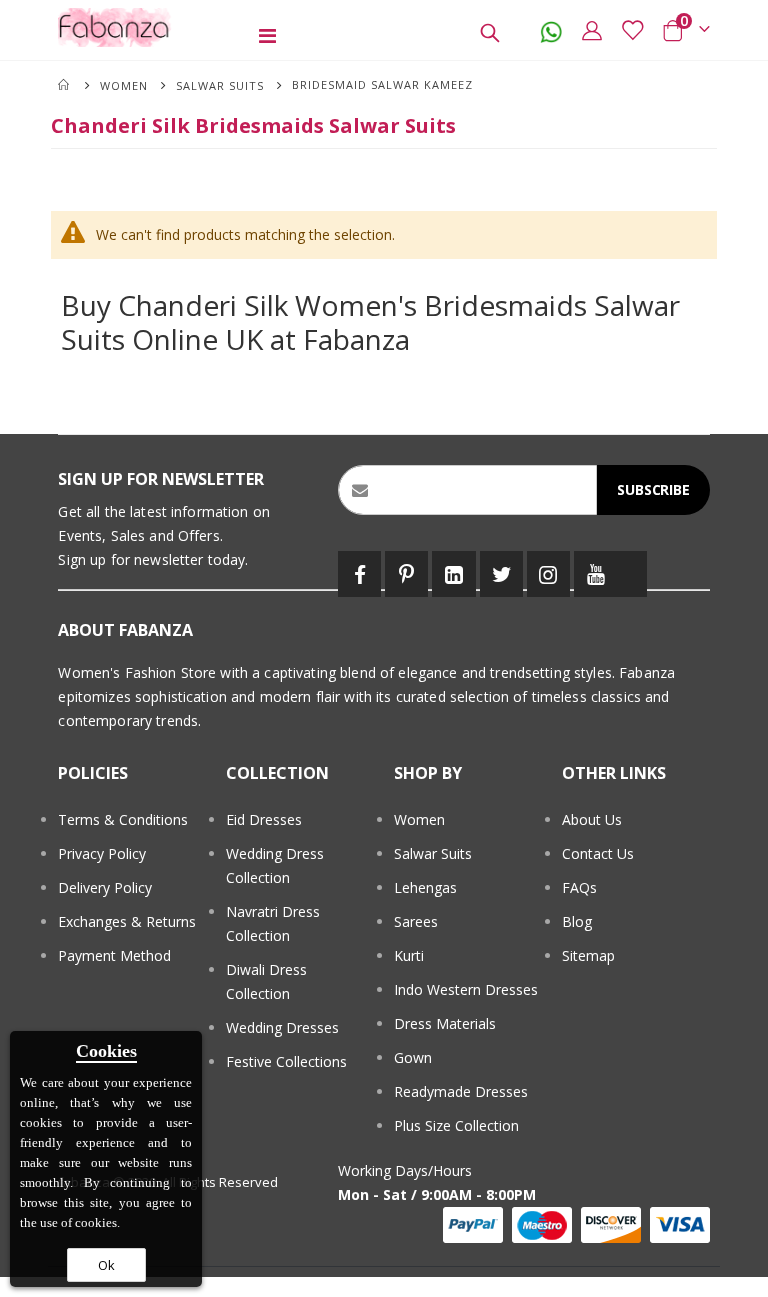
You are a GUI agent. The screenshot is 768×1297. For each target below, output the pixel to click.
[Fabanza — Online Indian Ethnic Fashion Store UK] (115, 27)
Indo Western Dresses (466, 989)
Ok (106, 1265)
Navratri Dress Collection (273, 923)
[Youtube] (595, 574)
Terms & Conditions (123, 819)
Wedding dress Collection (275, 865)
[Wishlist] (632, 30)
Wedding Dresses (282, 1027)
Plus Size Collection (456, 1125)
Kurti (409, 955)
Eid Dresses (264, 819)
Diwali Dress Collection (266, 981)
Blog (577, 921)
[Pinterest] (406, 574)
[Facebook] (359, 574)
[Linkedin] (453, 574)
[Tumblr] (632, 574)
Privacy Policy (102, 853)
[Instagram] (548, 574)
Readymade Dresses (461, 1091)
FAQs (579, 887)
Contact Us (598, 853)
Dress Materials (445, 1023)
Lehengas (425, 887)
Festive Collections (286, 1061)
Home (65, 85)
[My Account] (592, 30)
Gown (413, 1057)
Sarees (416, 921)
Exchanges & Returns (127, 921)
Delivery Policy (105, 887)
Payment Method (114, 955)
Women (124, 85)
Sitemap (588, 955)
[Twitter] (501, 574)
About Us (592, 819)
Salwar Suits (220, 85)
